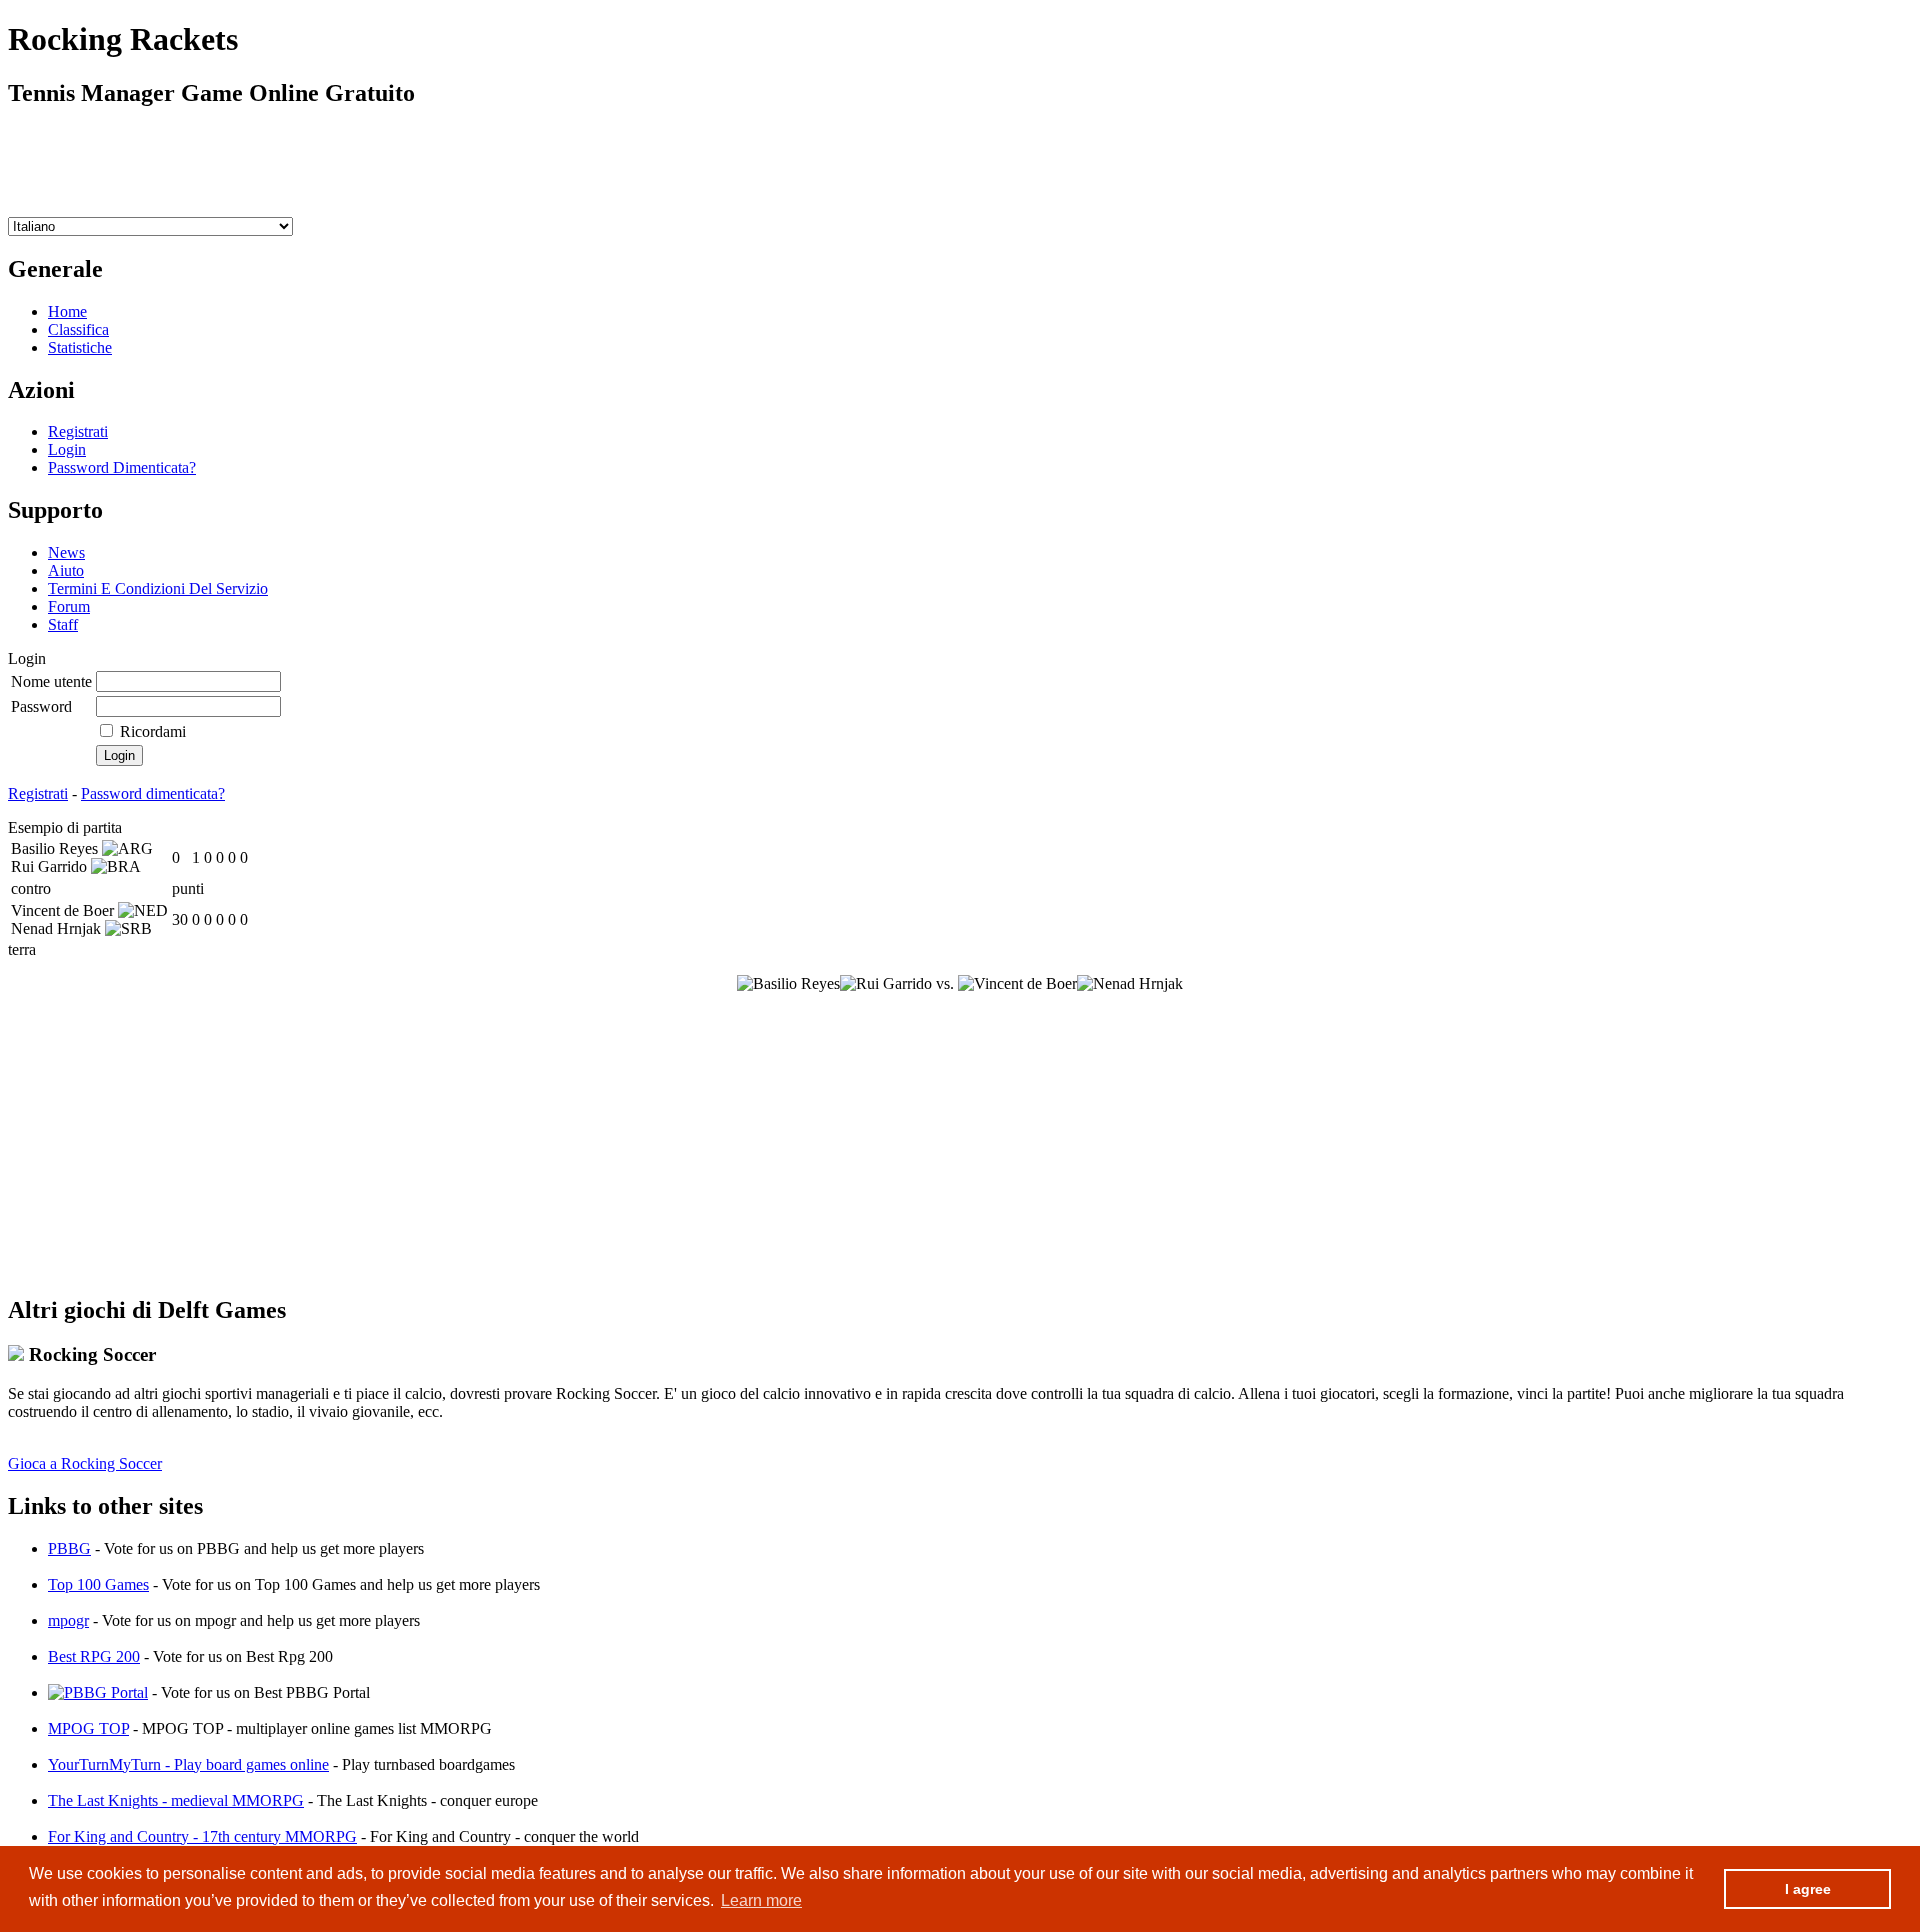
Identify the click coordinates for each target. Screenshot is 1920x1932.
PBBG (69, 1548)
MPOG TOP (88, 1728)
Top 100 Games (98, 1584)
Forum (69, 606)
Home (67, 311)
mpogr (68, 1620)
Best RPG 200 (94, 1656)
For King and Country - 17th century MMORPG (202, 1836)
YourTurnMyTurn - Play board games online (188, 1764)
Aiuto (66, 570)
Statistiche (80, 347)
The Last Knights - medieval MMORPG (176, 1800)
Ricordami (153, 731)
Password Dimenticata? (122, 467)
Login (67, 449)
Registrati (78, 431)
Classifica (78, 329)
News (66, 552)
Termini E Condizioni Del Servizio (158, 588)
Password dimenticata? (153, 793)
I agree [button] (1808, 1889)
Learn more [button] (761, 1900)
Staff (63, 624)
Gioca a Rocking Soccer (85, 1463)
